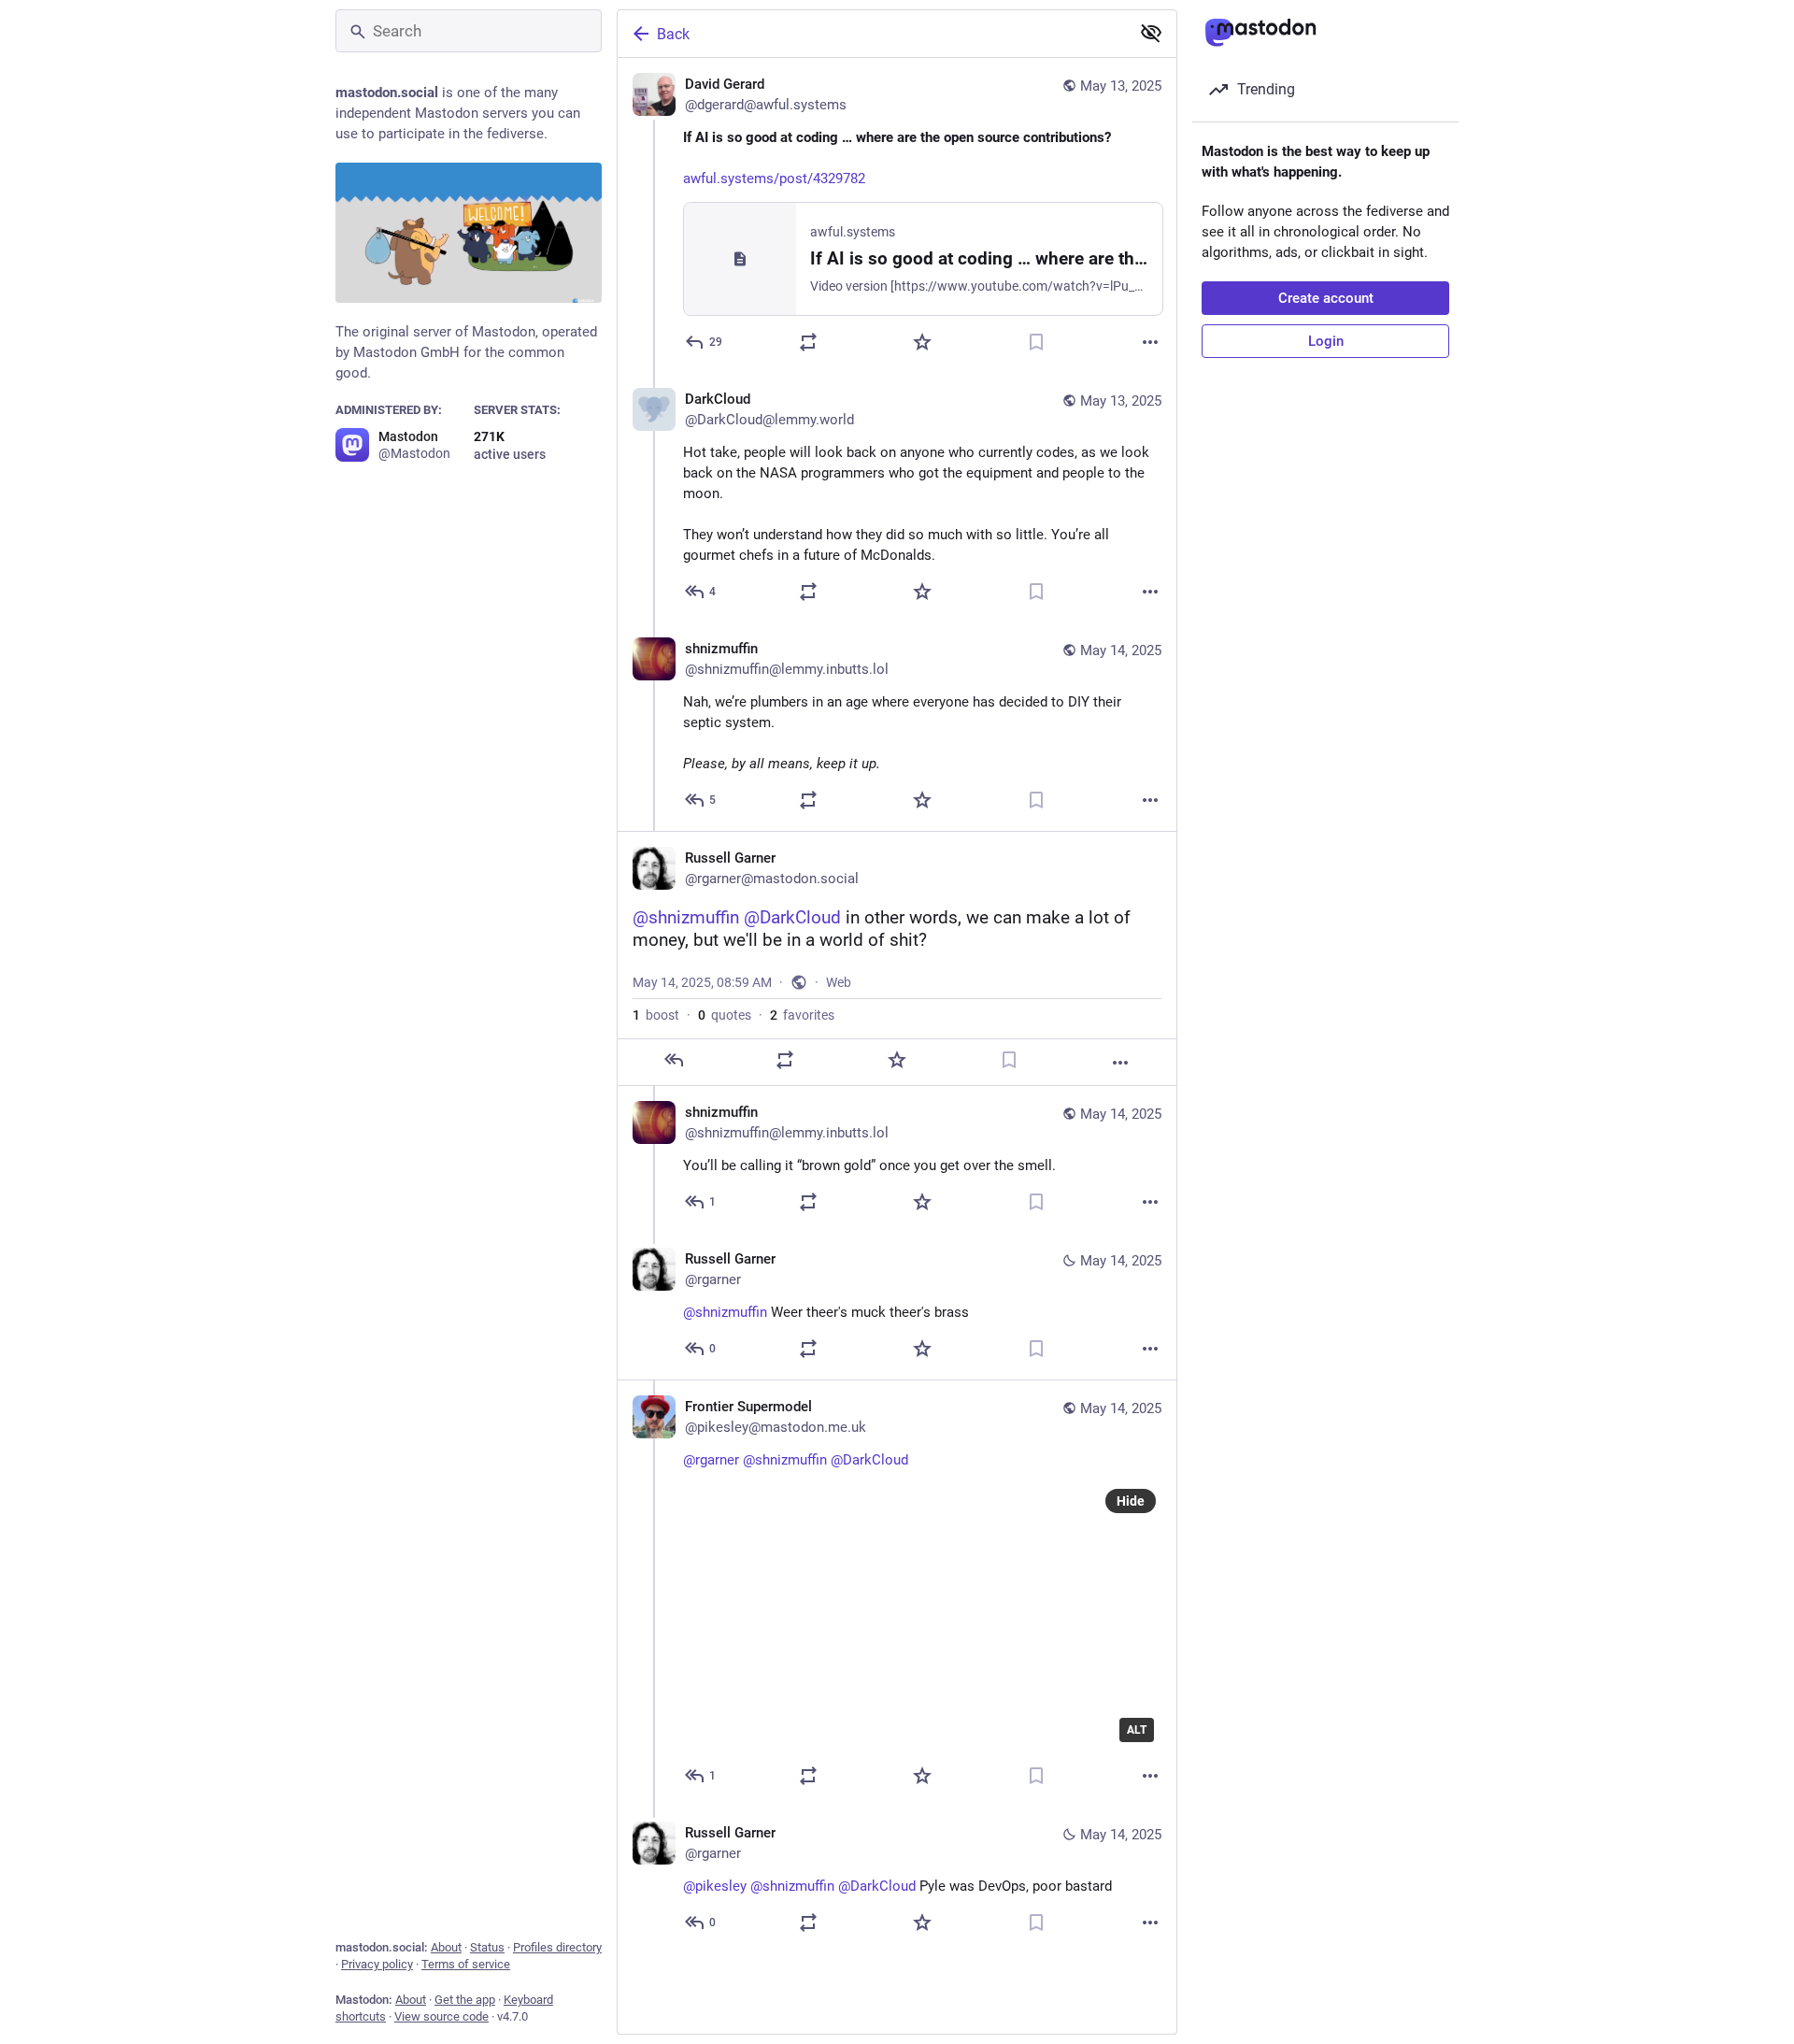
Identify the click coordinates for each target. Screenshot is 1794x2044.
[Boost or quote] (808, 342)
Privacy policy (377, 1964)
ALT (1137, 1730)
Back (673, 34)
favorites (802, 1015)
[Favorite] (922, 342)
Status (487, 1947)
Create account (1326, 298)
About (446, 1947)
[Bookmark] (1036, 342)
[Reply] (674, 1060)
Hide (1131, 1501)
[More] (1150, 342)
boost (656, 1015)
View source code (441, 2016)
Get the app (465, 2000)
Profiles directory (557, 1947)
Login (1326, 341)
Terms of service (466, 1964)
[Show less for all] (1151, 33)
